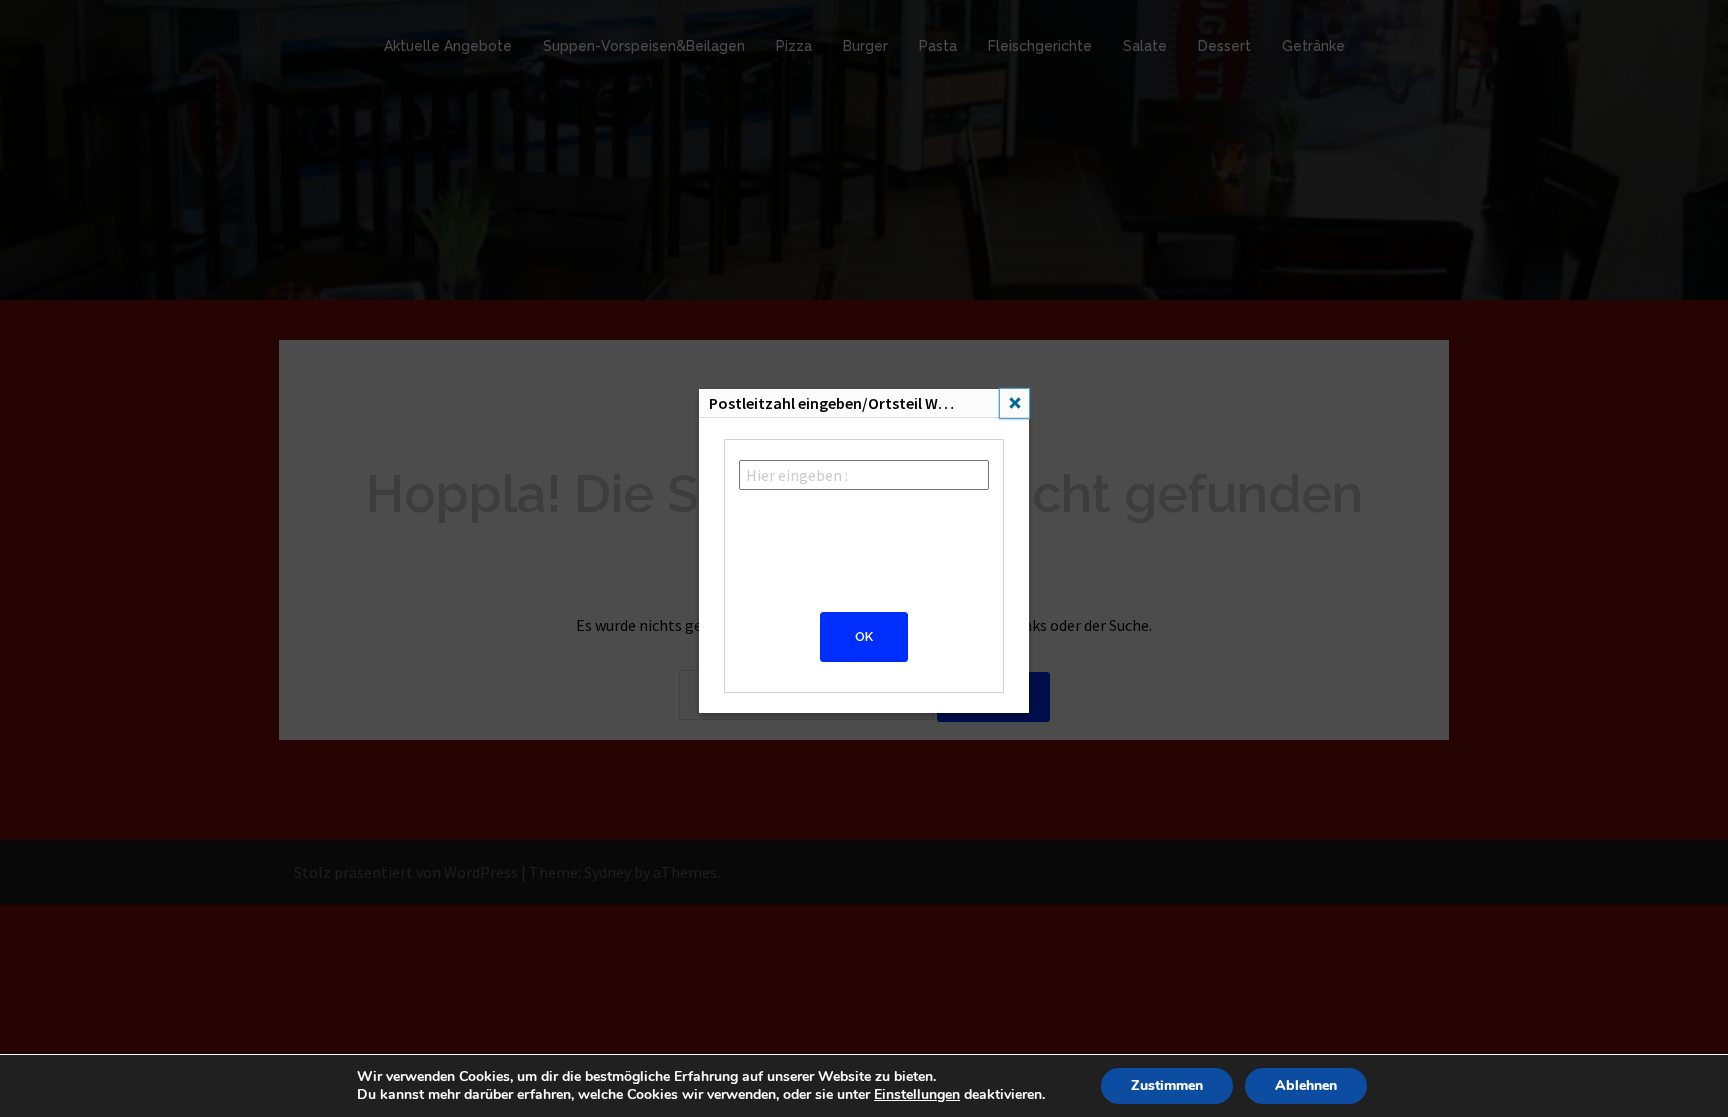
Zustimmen (1167, 1085)
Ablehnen (1306, 1085)
